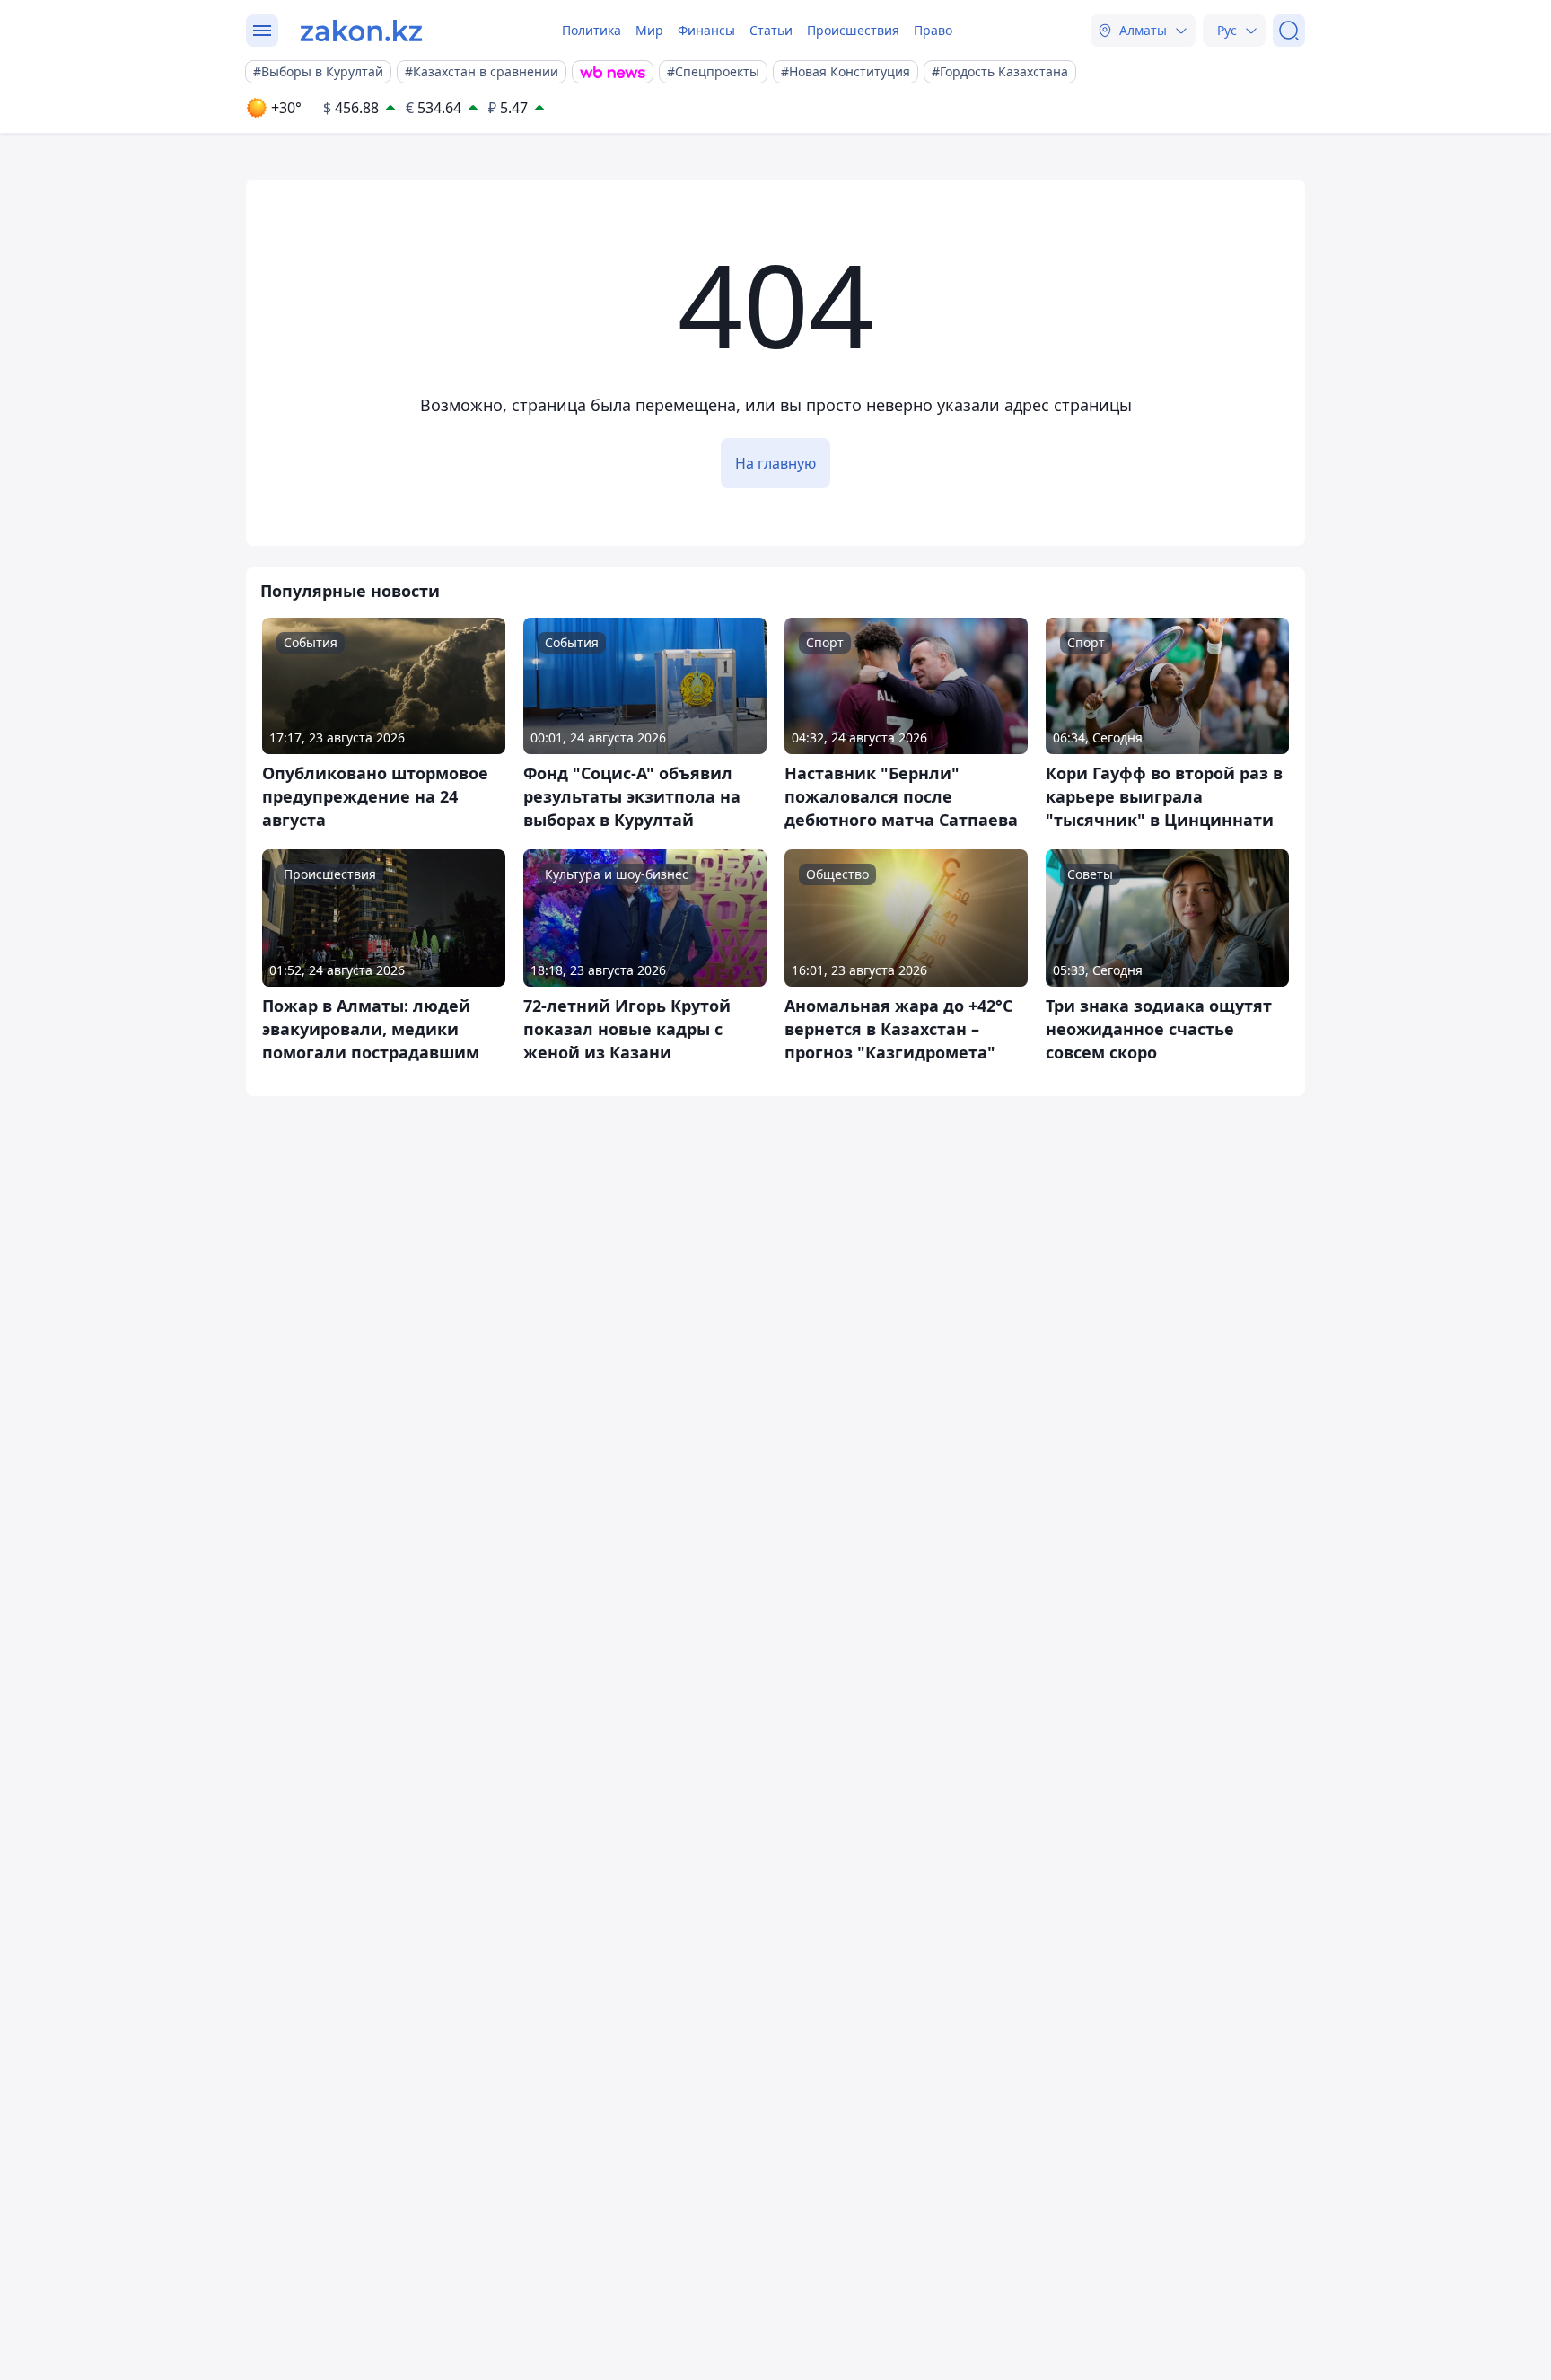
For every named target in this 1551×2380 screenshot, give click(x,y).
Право (933, 30)
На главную (775, 463)
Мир (649, 30)
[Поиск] (1289, 31)
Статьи (771, 30)
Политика (591, 30)
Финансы (706, 30)
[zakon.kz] (361, 31)
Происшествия (853, 30)
